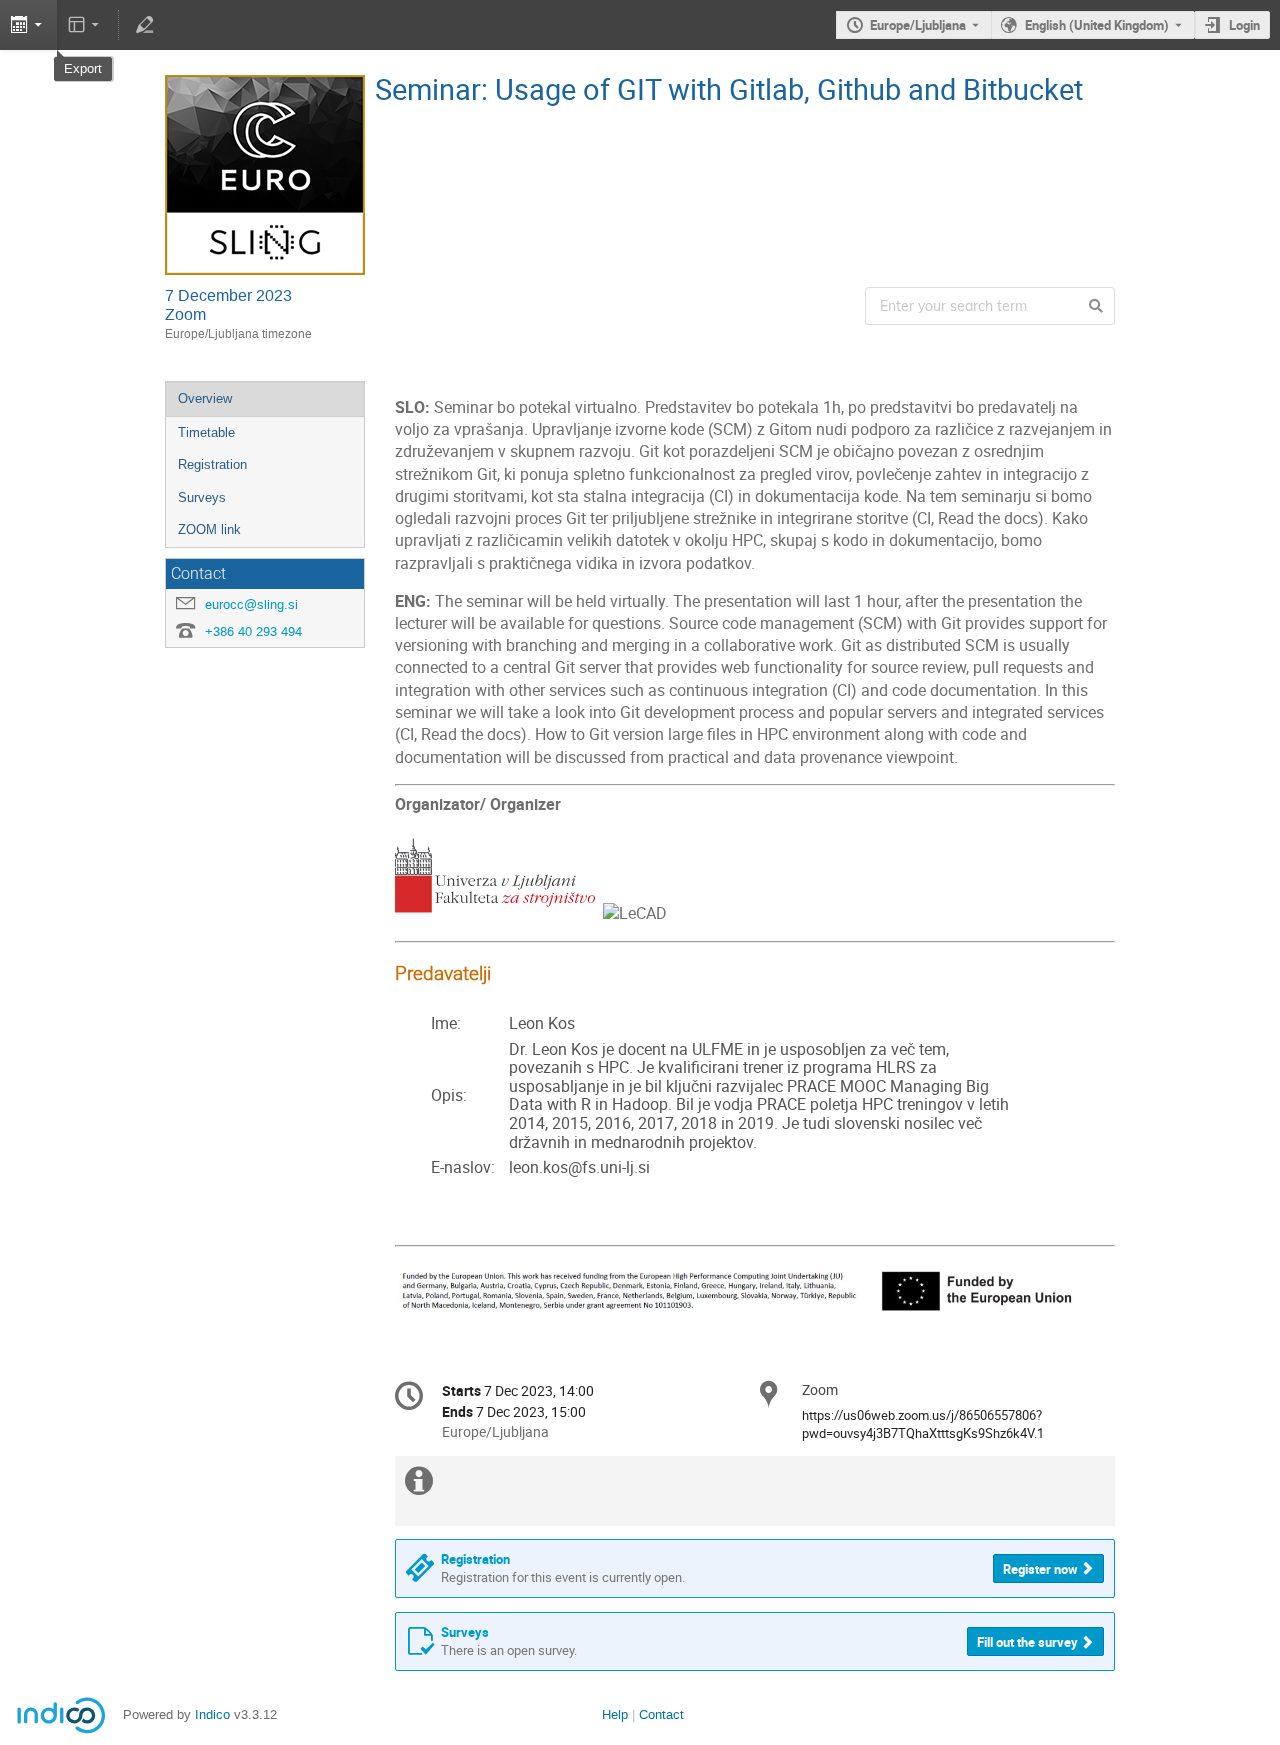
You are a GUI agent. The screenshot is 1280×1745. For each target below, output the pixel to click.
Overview (205, 398)
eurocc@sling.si (251, 604)
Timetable (206, 432)
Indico (212, 1714)
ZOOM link (209, 529)
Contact (661, 1714)
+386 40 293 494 (253, 631)
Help (615, 1714)
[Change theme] (85, 25)
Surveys (202, 497)
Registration (212, 464)
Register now (1040, 1569)
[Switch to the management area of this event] (144, 25)
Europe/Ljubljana (918, 25)
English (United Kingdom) (1097, 25)
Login (1244, 25)
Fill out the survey (1027, 1642)
